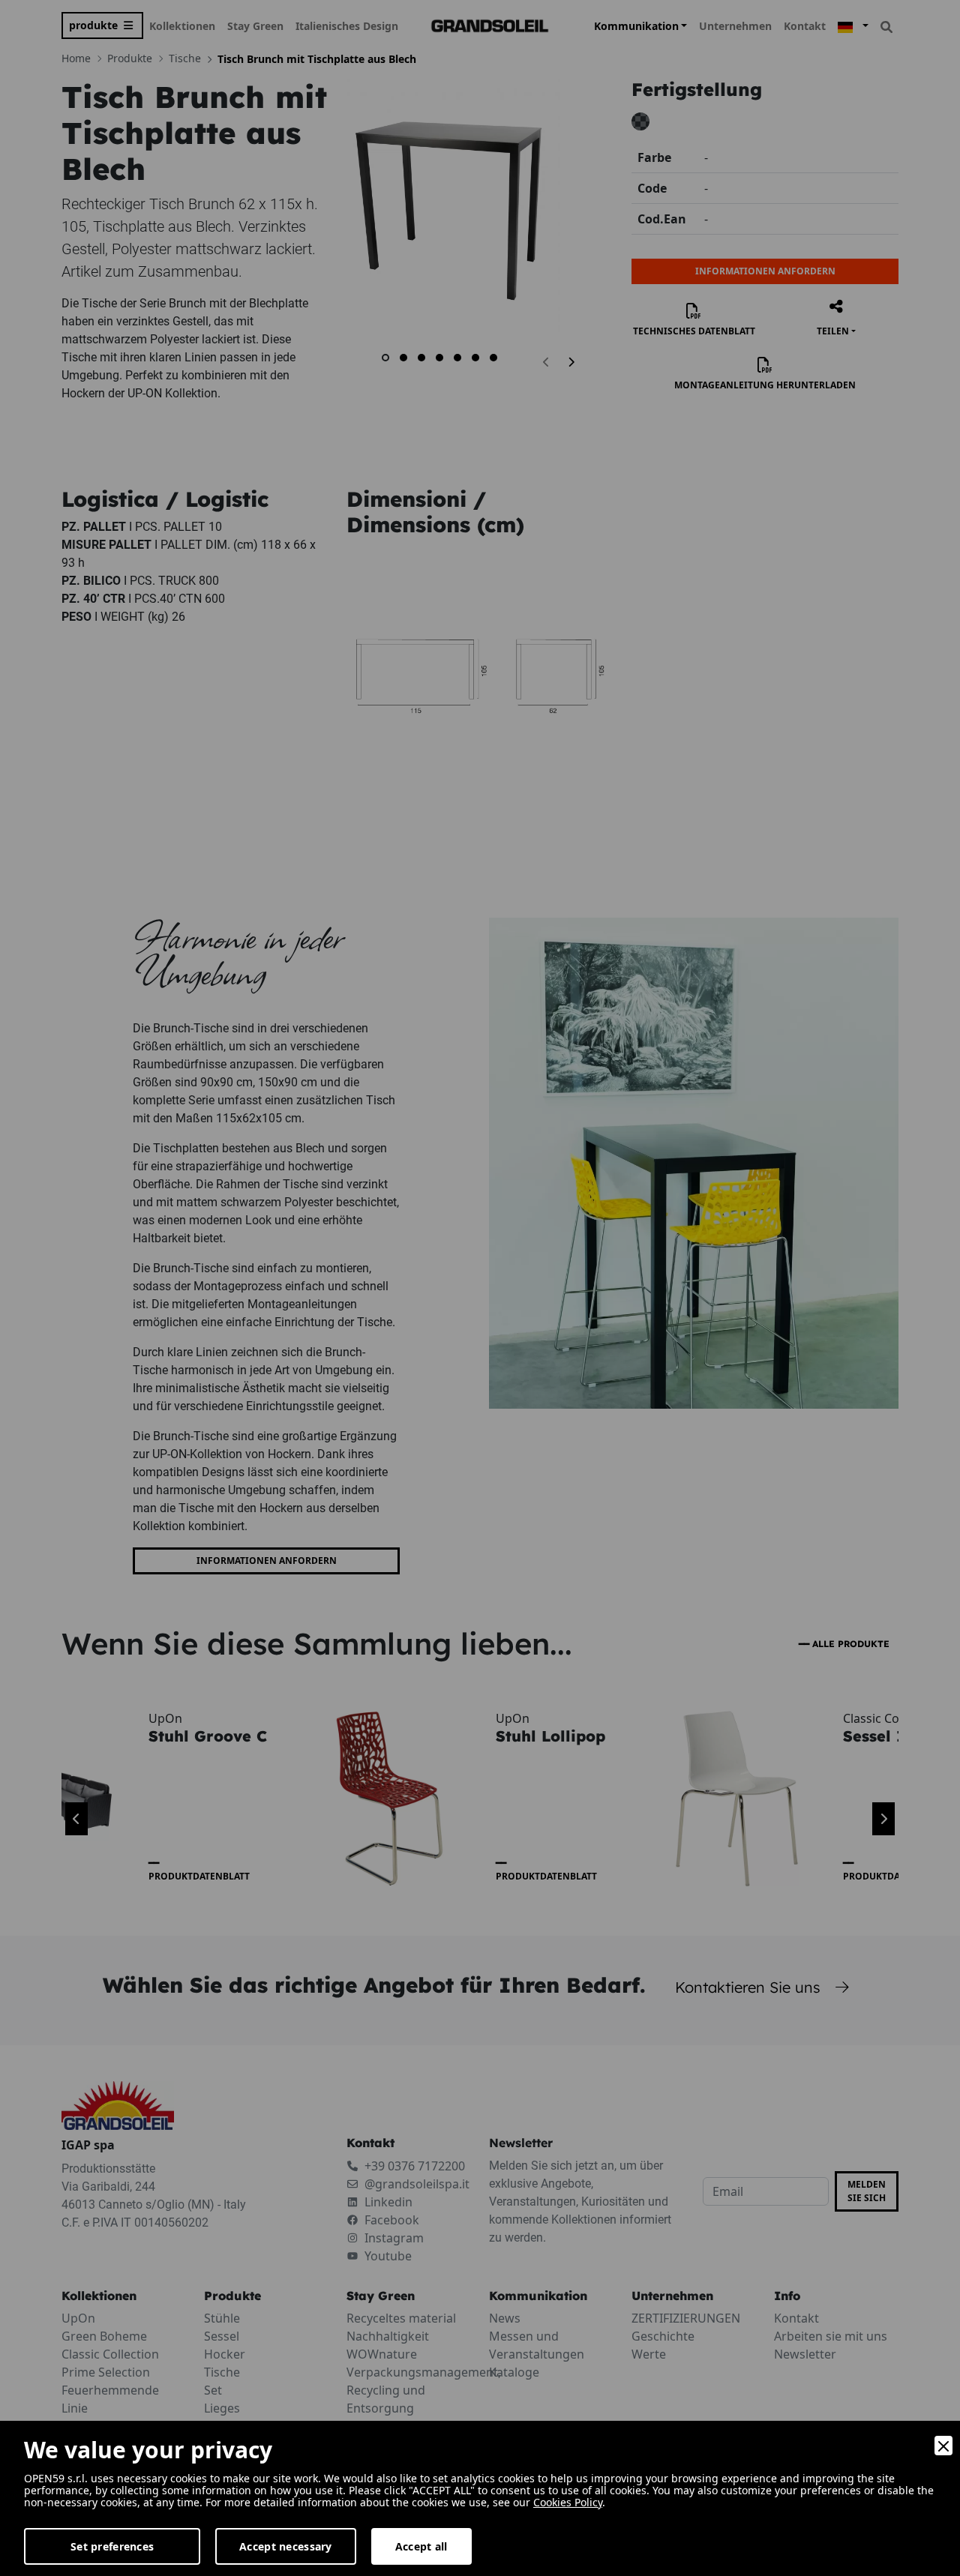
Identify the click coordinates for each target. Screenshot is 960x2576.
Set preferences (112, 2546)
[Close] (943, 2446)
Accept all (421, 2546)
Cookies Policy (568, 2502)
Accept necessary (285, 2546)
